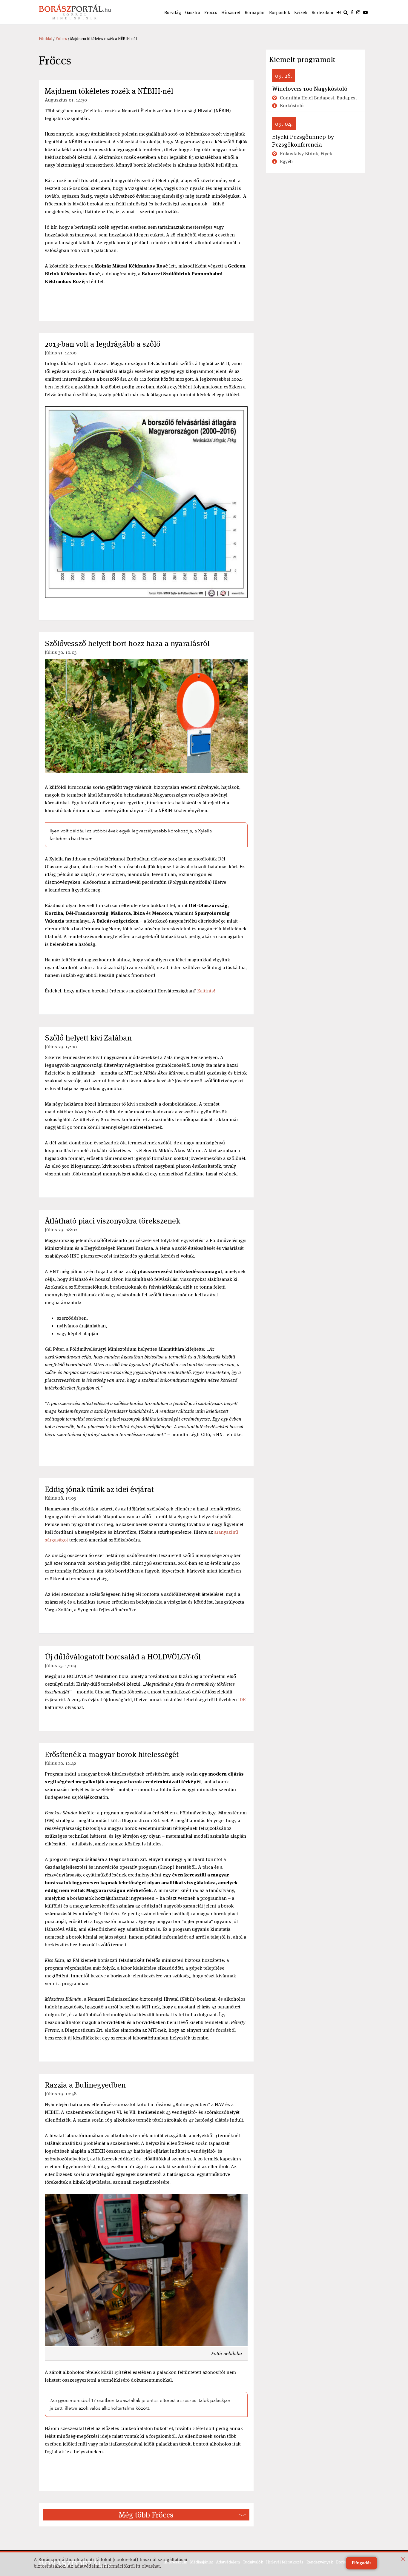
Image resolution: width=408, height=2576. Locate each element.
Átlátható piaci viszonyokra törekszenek (112, 1221)
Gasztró (193, 12)
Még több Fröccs (146, 2515)
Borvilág (173, 12)
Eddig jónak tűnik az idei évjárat (99, 1489)
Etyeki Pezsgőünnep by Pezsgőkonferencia (303, 141)
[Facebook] (352, 12)
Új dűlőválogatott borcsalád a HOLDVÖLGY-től (123, 1657)
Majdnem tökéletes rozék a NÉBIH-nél (109, 91)
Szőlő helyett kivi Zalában (88, 1038)
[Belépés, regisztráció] (339, 12)
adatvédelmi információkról (105, 2566)
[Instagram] (358, 12)
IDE (242, 1700)
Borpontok (280, 12)
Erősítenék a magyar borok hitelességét (112, 1754)
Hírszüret (231, 12)
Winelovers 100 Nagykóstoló (310, 89)
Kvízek (301, 12)
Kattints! (206, 991)
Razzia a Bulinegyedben (85, 2085)
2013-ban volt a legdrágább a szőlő (103, 344)
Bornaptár (255, 12)
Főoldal (46, 39)
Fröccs (211, 12)
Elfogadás (362, 2563)
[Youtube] (365, 12)
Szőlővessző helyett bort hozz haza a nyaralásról (127, 643)
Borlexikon (322, 12)
